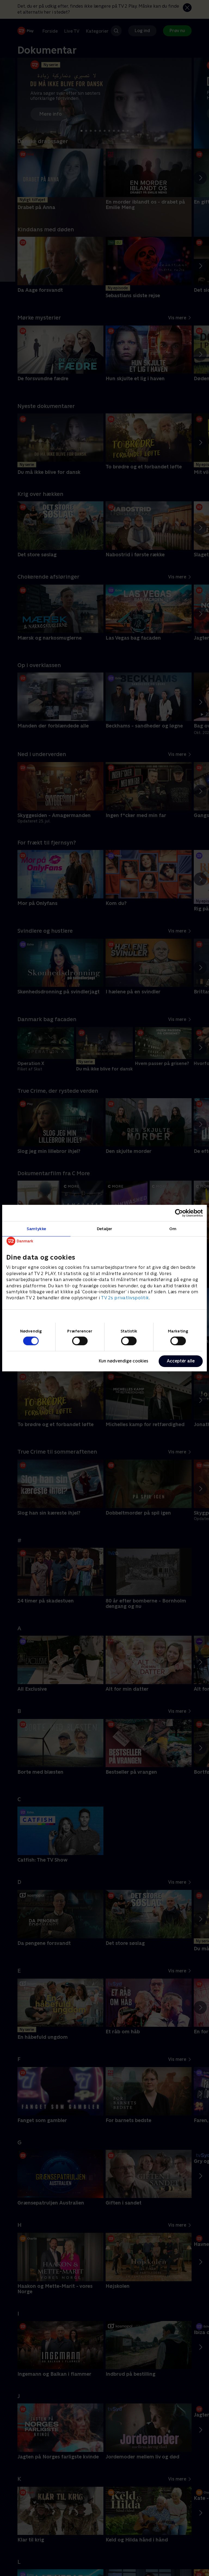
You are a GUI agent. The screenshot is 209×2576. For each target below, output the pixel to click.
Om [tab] (173, 1228)
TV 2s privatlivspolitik (125, 1298)
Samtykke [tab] (36, 1228)
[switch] (80, 1341)
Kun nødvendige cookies (124, 1361)
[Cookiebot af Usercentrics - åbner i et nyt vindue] (179, 1213)
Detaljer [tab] (105, 1228)
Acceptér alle (181, 1361)
